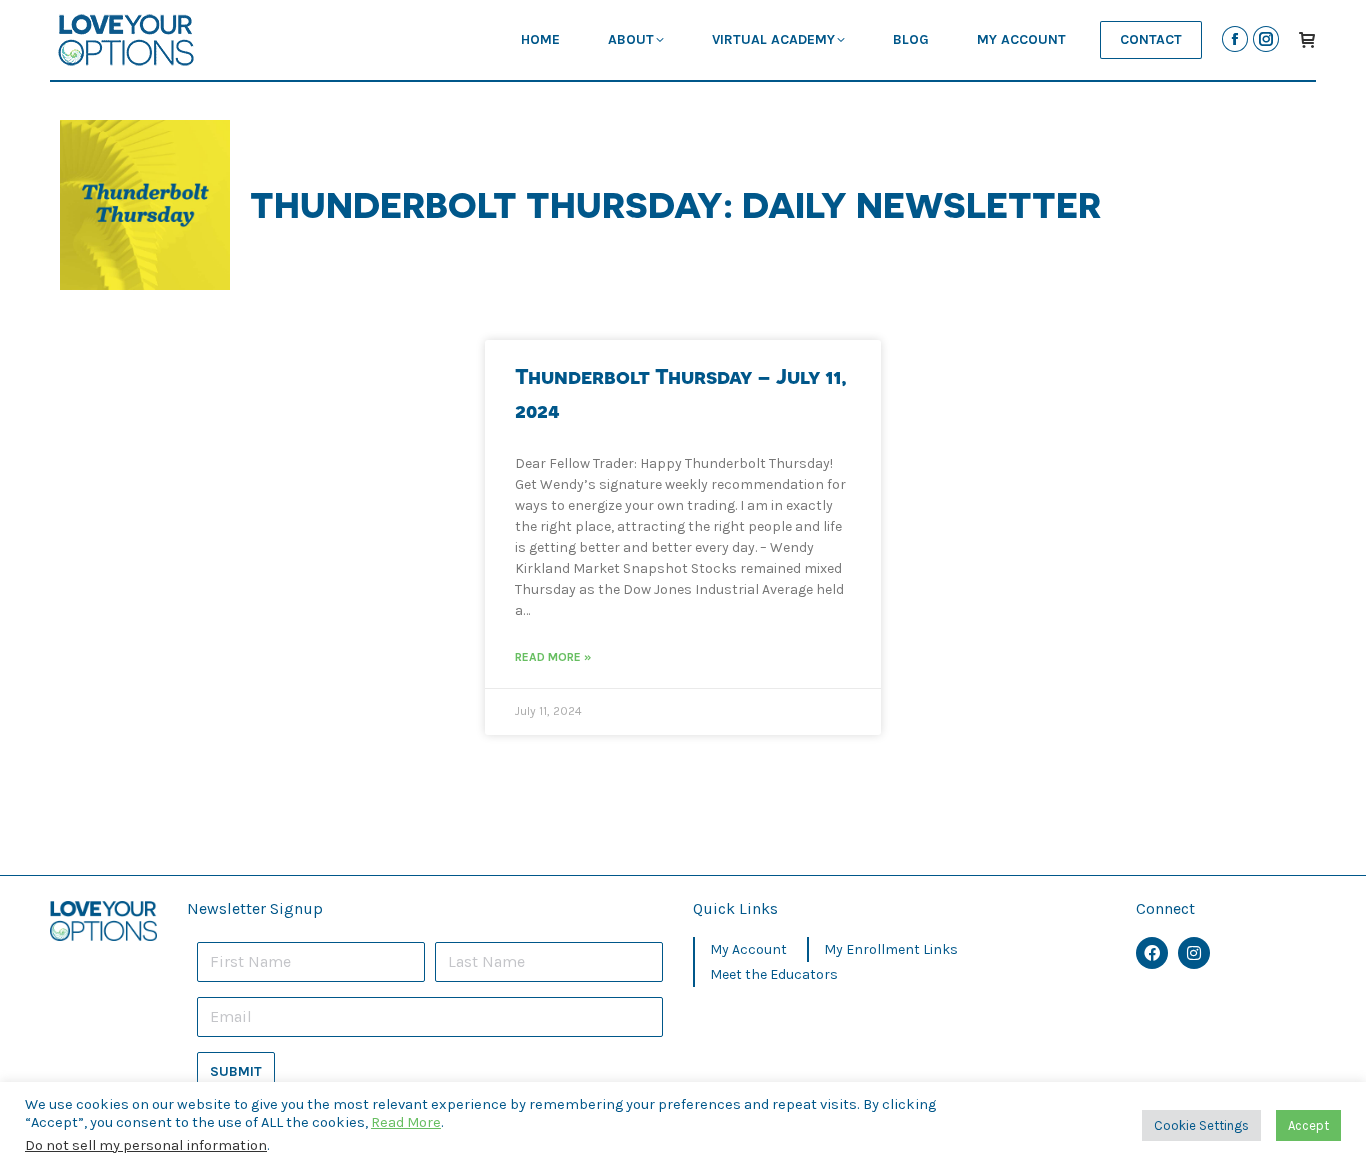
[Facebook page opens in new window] (1235, 39)
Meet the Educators (774, 974)
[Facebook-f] (1152, 953)
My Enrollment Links (891, 949)
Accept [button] (1308, 1125)
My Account (748, 949)
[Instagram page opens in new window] (1266, 39)
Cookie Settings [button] (1201, 1125)
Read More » (553, 657)
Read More (406, 1122)
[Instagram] (1194, 953)
